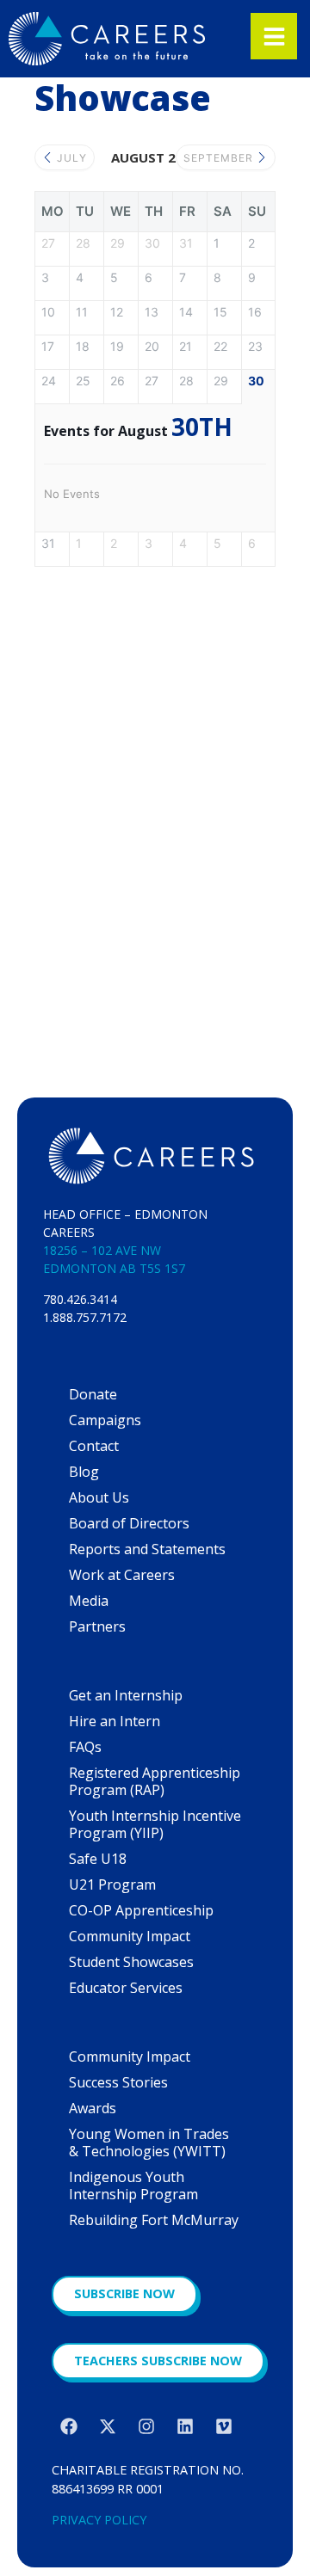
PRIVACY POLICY (99, 2520)
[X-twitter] (108, 2426)
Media (89, 1601)
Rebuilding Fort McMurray (154, 2220)
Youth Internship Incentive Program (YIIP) (155, 1824)
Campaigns (105, 1420)
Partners (97, 1626)
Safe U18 (98, 1859)
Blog (84, 1472)
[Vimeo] (224, 2426)
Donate (93, 1394)
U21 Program (112, 1884)
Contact (94, 1446)
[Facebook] (69, 2426)
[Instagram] (146, 2426)
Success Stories (118, 2082)
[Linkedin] (185, 2426)
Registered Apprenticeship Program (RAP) (155, 1781)
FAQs (85, 1747)
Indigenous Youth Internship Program (133, 2186)
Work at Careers (122, 1575)
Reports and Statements (147, 1549)
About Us (99, 1497)
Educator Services (126, 1988)
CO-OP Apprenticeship (141, 1910)
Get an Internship (126, 1695)
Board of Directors (129, 1523)
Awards (93, 2108)
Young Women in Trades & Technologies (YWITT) (149, 2143)
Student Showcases (131, 1962)
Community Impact (130, 1936)
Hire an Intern (115, 1721)
